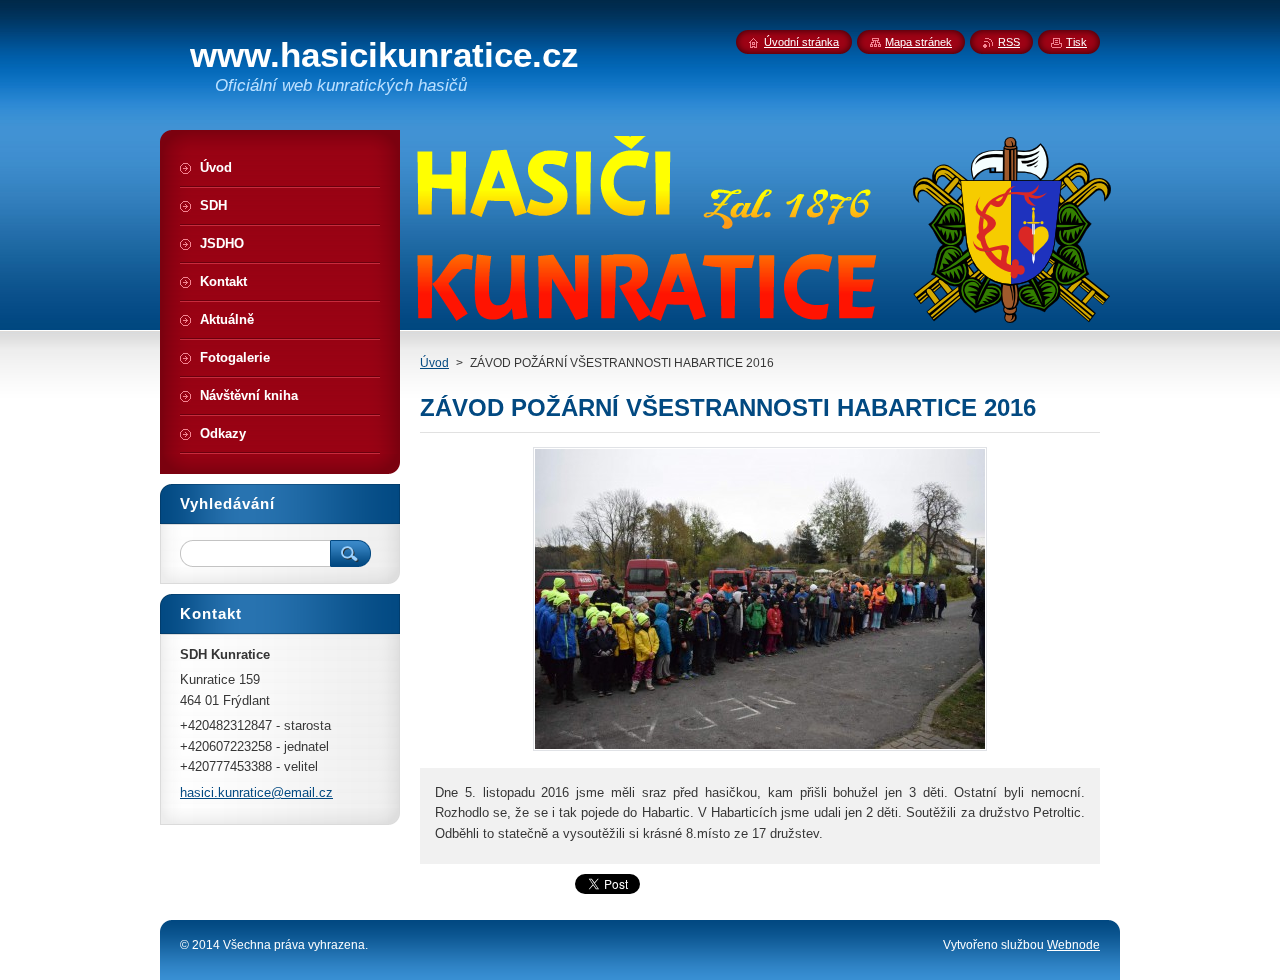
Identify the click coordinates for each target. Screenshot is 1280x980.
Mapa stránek (918, 42)
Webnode (1073, 945)
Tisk (1076, 42)
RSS (1009, 42)
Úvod (434, 363)
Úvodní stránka (801, 42)
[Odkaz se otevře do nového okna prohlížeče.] (760, 750)
